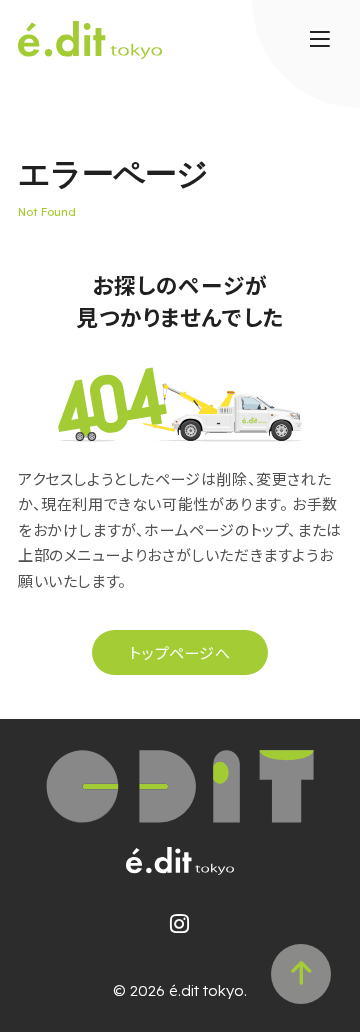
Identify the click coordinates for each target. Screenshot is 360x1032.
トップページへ (179, 652)
